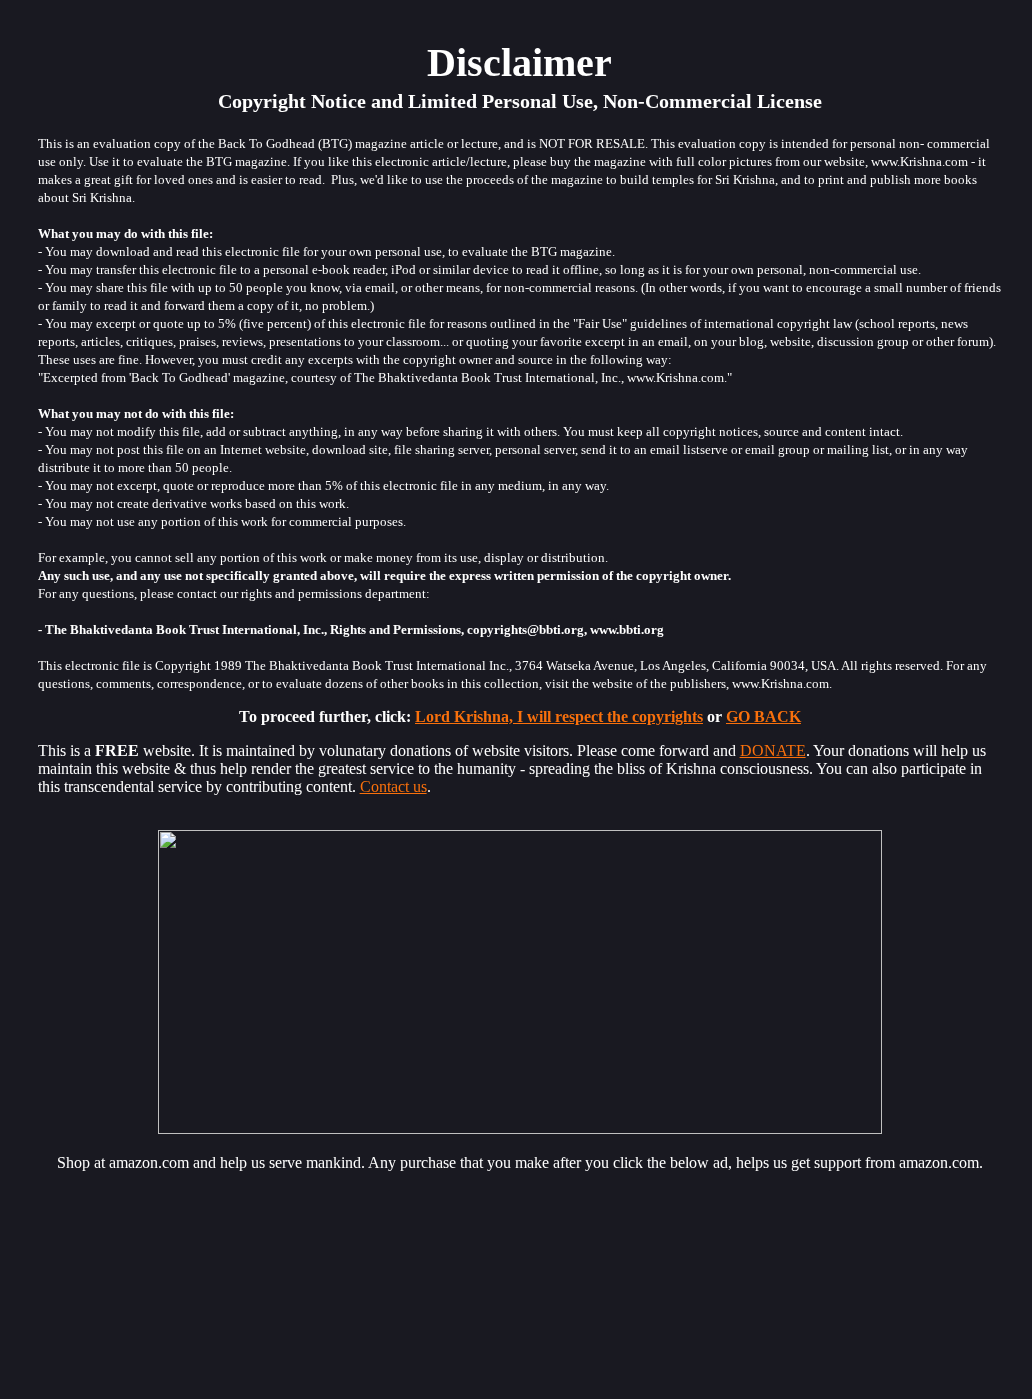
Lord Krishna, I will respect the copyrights (559, 716)
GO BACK (763, 716)
